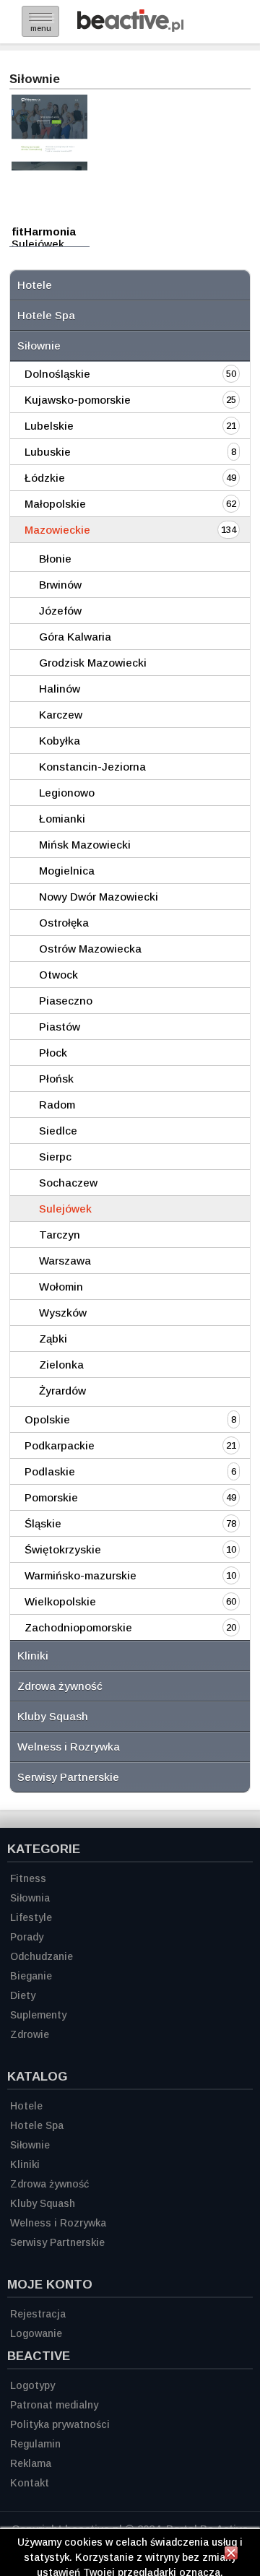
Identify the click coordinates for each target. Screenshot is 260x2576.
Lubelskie (49, 426)
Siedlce (58, 1131)
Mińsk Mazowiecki (85, 845)
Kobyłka (60, 741)
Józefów (60, 611)
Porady (27, 1937)
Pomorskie (51, 1497)
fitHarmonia (44, 231)
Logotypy (32, 2385)
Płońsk (56, 1079)
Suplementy (38, 2015)
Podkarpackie (60, 1445)
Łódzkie (45, 478)
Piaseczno (66, 1001)
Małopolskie (55, 504)
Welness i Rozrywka (69, 1747)
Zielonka (61, 1365)
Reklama (31, 2463)
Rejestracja (38, 2314)
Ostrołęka (64, 923)
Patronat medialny (54, 2405)
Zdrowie (30, 2034)
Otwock (58, 975)
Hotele (35, 285)
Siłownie (39, 346)
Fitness (28, 1878)
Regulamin (35, 2444)
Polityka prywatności (60, 2424)
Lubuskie (48, 452)
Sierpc (55, 1157)
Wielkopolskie (60, 1601)
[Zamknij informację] (231, 2555)
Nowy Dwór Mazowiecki (99, 897)
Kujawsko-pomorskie (78, 400)
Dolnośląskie (57, 374)
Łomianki (62, 819)
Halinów (60, 689)
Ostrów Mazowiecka (90, 949)
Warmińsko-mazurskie (81, 1575)
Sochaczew (68, 1183)
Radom (57, 1105)
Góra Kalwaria (75, 637)
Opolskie (47, 1419)
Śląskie (43, 1523)
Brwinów (60, 585)
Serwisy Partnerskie (68, 1777)
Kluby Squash (53, 1716)
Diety (23, 1995)
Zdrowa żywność (60, 1686)
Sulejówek (65, 1209)
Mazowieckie (57, 530)
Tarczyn (60, 1235)
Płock (53, 1053)
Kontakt (30, 2483)
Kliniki (33, 1656)
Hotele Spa (46, 315)
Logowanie (36, 2333)
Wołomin (61, 1287)
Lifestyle (31, 1917)
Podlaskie (50, 1471)
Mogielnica (67, 871)
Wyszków (63, 1313)
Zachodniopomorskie (78, 1627)
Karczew (61, 715)
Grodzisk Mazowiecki (93, 663)
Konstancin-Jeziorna (92, 767)
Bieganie (31, 1976)
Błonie (55, 559)
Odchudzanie (42, 1956)
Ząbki (53, 1339)
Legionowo (67, 793)
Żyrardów (62, 1391)
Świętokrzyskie (63, 1549)
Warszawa (65, 1261)
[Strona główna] (130, 28)
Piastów (60, 1027)
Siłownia (30, 1898)
